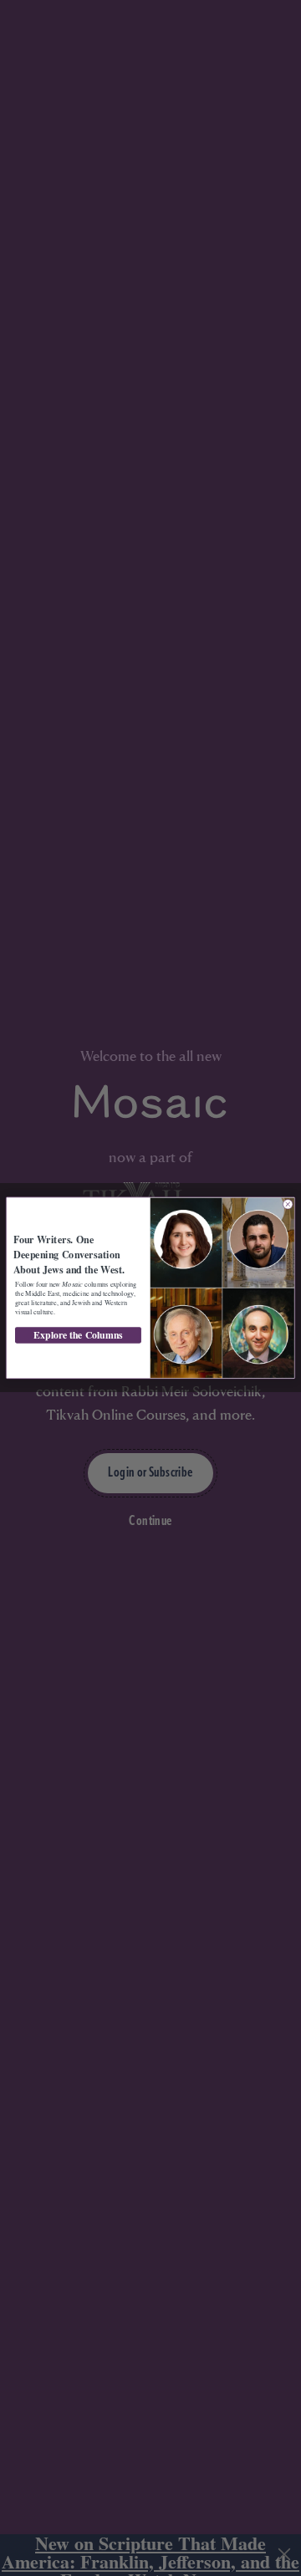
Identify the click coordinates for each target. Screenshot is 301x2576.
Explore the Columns (78, 1336)
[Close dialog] (288, 1204)
